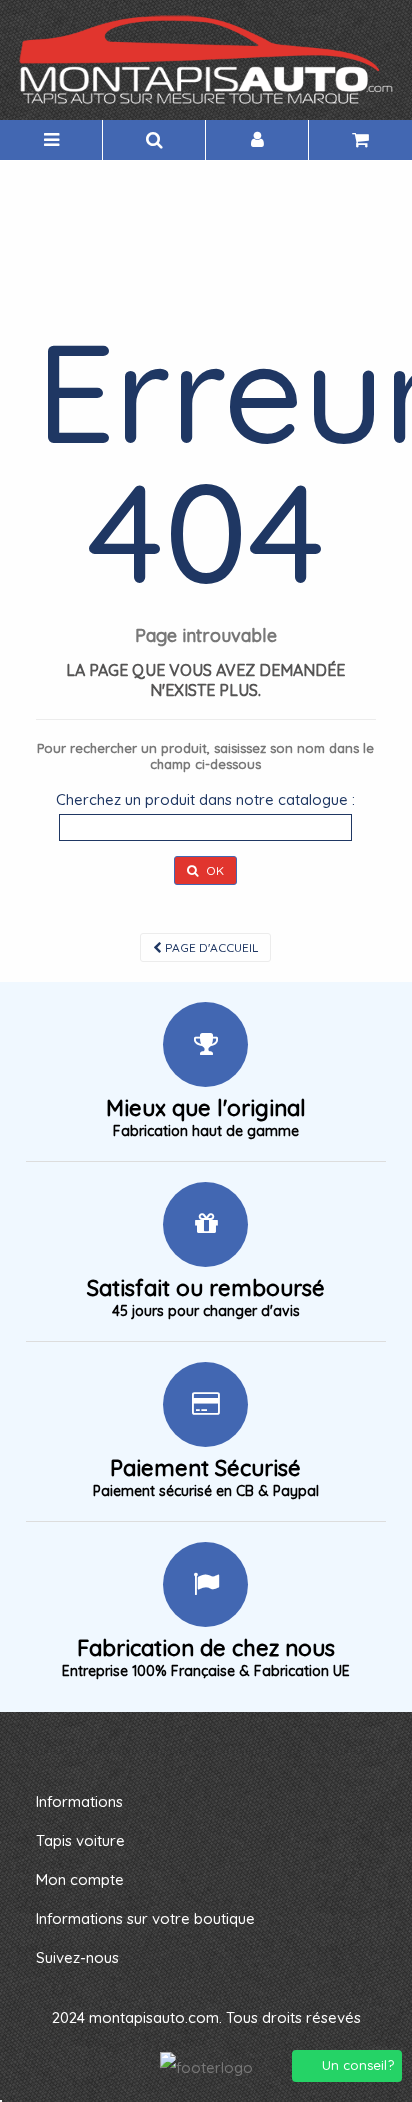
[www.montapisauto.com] (206, 60)
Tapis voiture (80, 1840)
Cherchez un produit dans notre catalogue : (205, 799)
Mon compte (80, 1879)
